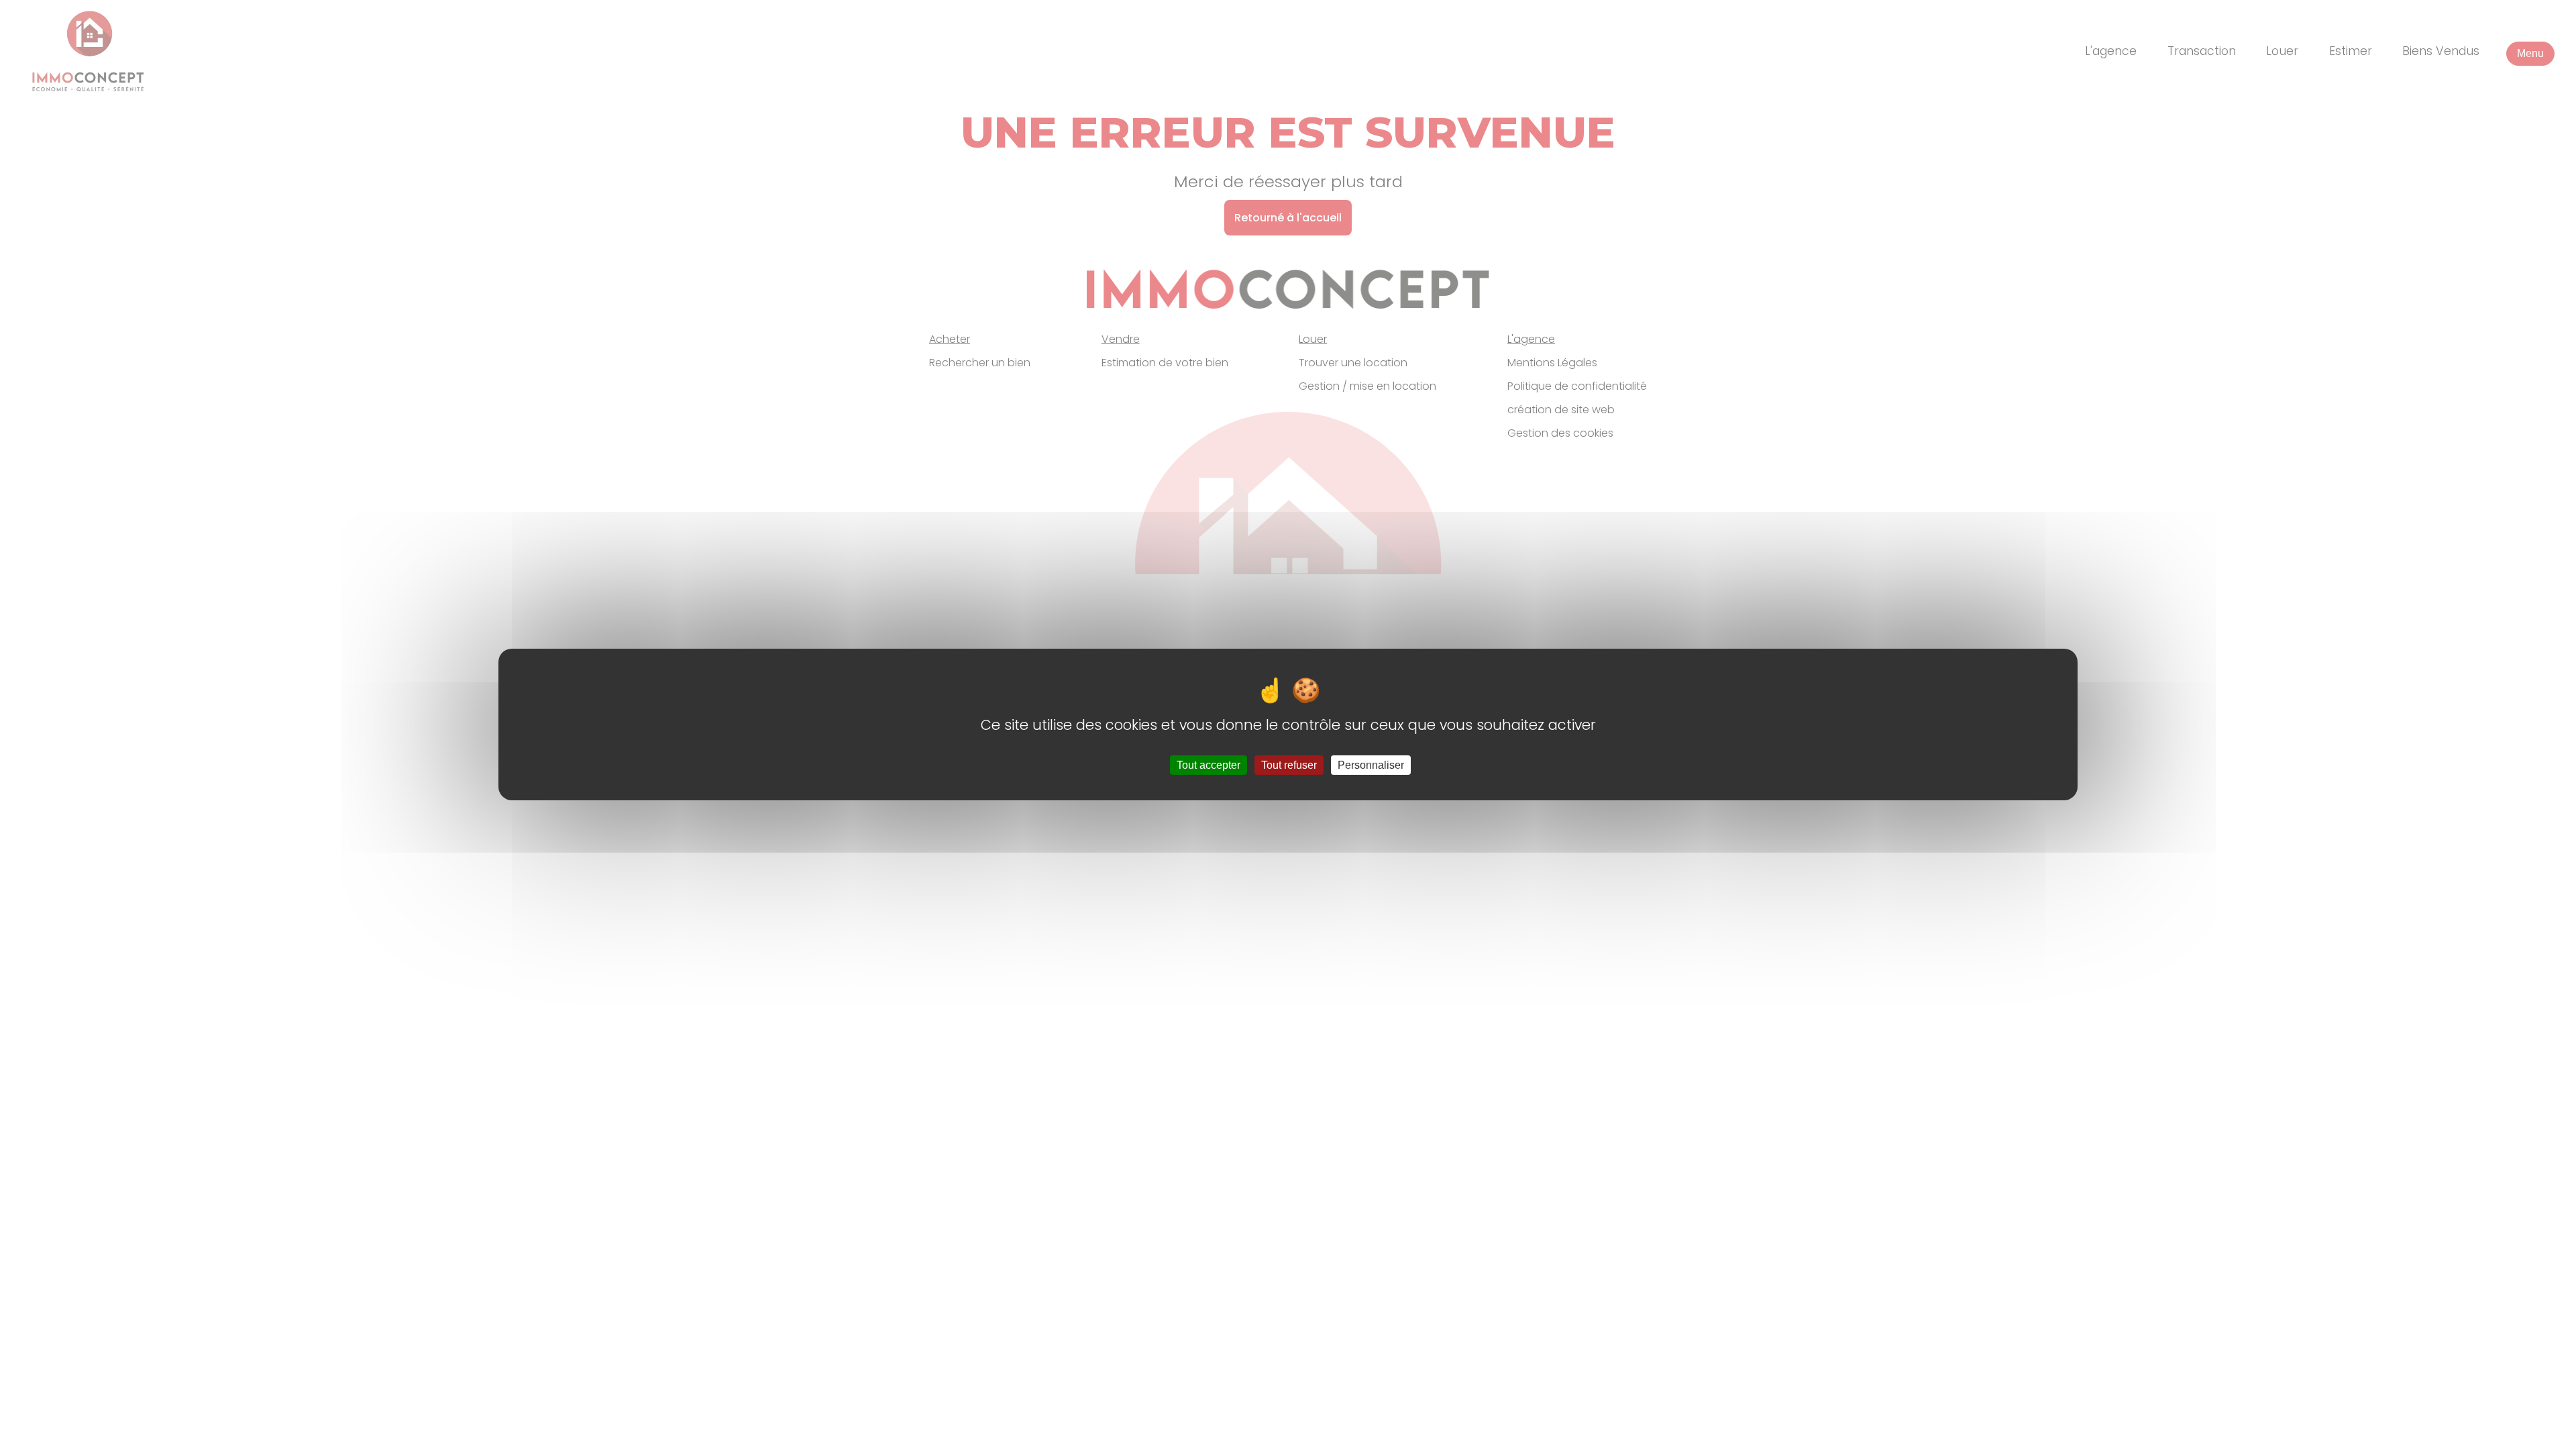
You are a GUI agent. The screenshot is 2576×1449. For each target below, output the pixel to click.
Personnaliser (1371, 765)
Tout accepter (1209, 765)
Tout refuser (1289, 765)
